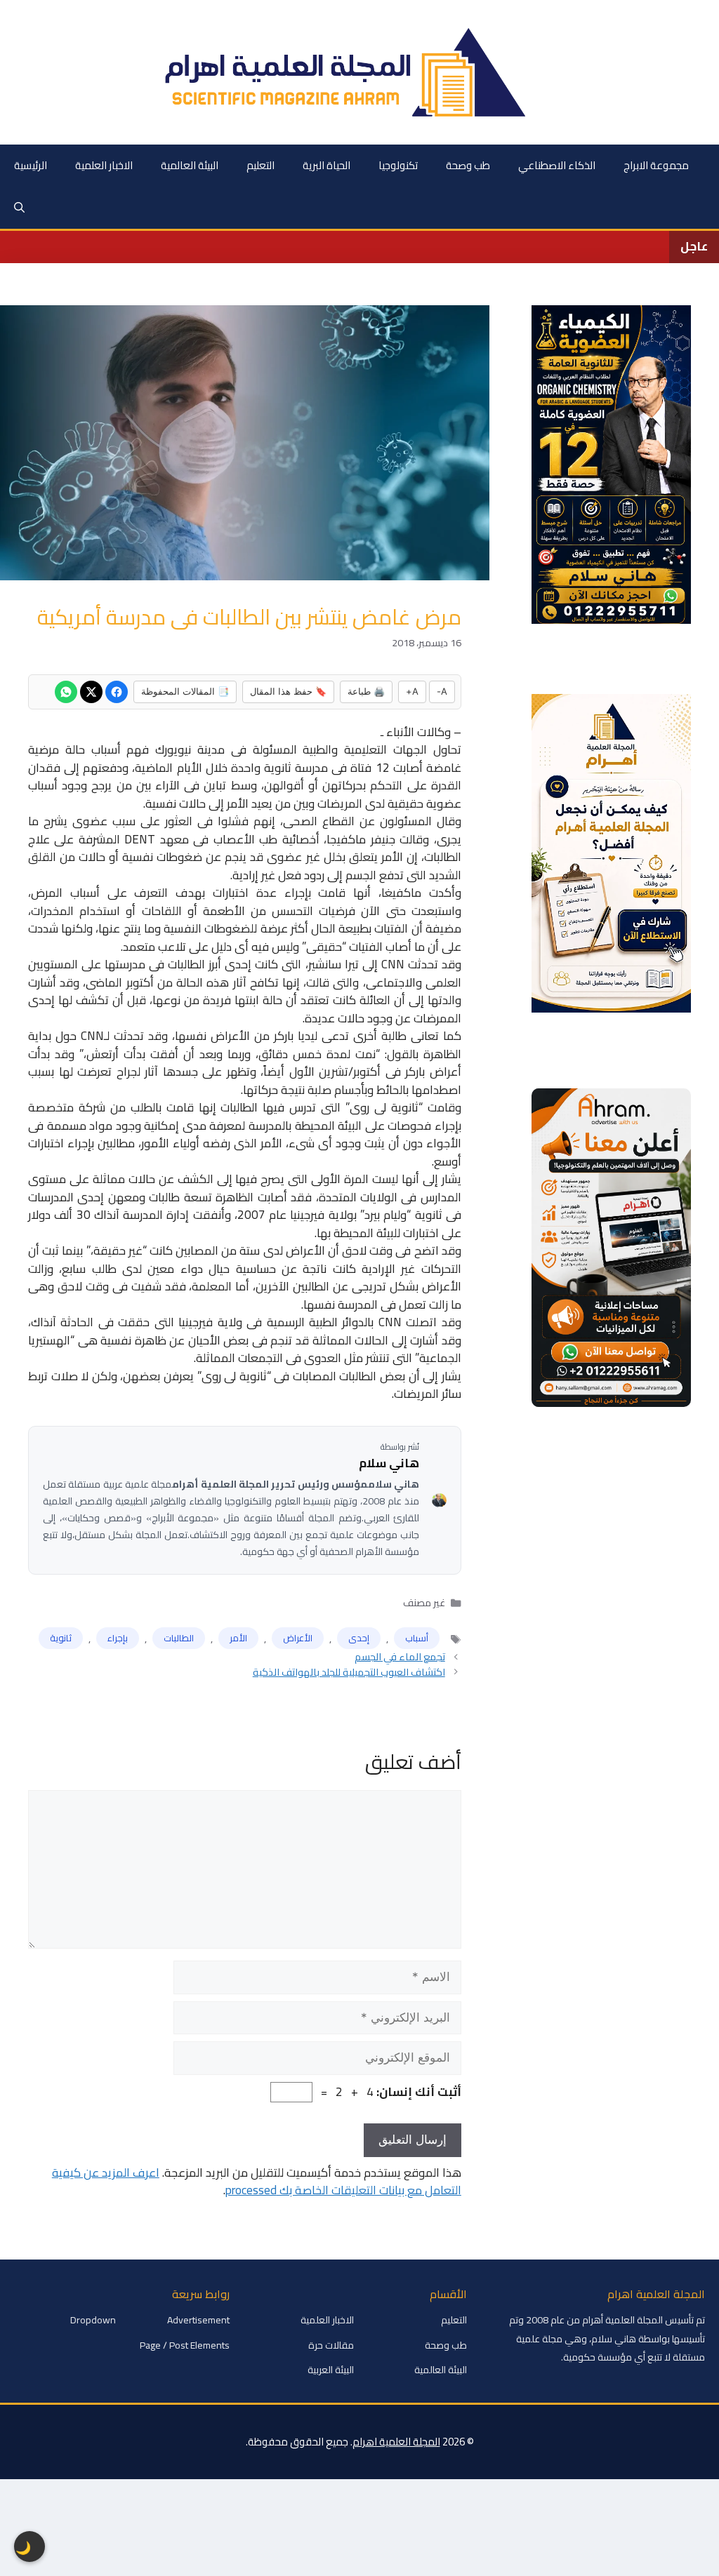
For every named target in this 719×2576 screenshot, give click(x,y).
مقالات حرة (331, 2345)
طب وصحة (468, 165)
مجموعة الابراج (656, 165)
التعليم (260, 165)
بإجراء (118, 1638)
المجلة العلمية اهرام (396, 2442)
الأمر (238, 1638)
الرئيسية (31, 165)
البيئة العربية (331, 2370)
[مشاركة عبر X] (91, 692)
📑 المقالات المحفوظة (185, 691)
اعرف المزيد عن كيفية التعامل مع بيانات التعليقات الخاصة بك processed (257, 2182)
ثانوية (61, 1638)
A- (442, 691)
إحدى (359, 1638)
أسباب (417, 1638)
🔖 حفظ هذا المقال (288, 691)
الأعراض (298, 1638)
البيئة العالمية (190, 165)
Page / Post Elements (185, 2345)
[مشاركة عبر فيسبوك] (117, 692)
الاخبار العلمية (104, 165)
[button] (19, 208)
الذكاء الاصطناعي (557, 165)
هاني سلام (389, 1464)
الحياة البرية (326, 165)
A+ (412, 691)
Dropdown (93, 2320)
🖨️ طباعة (366, 691)
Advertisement (198, 2320)
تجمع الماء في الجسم (400, 1656)
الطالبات (179, 1638)
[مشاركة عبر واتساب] (66, 692)
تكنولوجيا (398, 165)
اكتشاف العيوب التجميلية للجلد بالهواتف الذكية (349, 1672)
